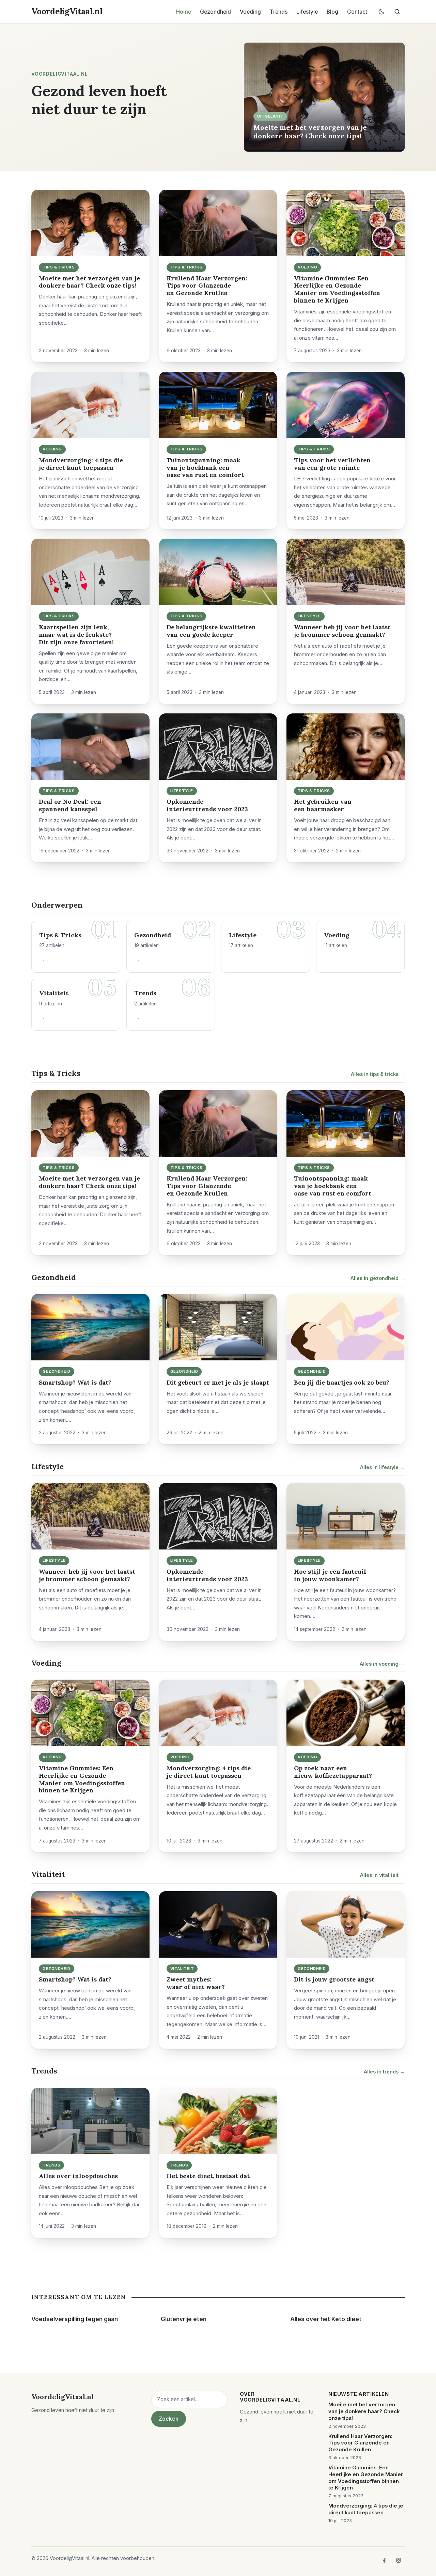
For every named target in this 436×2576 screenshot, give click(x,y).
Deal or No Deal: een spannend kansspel (70, 805)
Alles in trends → (384, 2072)
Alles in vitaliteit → (382, 1875)
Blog (332, 12)
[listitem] (384, 2560)
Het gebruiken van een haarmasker (323, 805)
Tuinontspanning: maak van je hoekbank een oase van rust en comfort (205, 468)
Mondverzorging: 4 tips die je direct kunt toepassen (81, 464)
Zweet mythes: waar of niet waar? (196, 1983)
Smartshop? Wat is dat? (75, 1382)
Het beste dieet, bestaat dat (208, 2176)
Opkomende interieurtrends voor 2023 (207, 805)
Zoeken (169, 2419)
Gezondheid (215, 12)
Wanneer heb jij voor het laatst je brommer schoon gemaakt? (342, 631)
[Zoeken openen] (397, 12)
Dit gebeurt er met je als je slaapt (218, 1382)
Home (184, 12)
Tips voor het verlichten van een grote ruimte (332, 464)
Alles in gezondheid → (378, 1278)
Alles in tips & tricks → (378, 1074)
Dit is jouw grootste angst (334, 1979)
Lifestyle (307, 12)
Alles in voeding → (382, 1664)
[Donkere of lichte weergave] (381, 12)
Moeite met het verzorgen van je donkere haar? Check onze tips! (310, 131)
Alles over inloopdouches (78, 2176)
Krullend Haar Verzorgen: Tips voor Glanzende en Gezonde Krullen (207, 286)
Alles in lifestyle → (382, 1467)
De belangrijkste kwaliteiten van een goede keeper (211, 631)
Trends (279, 12)
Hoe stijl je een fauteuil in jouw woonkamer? (330, 1575)
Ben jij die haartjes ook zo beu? (342, 1382)
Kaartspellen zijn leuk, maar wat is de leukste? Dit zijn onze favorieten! (76, 635)
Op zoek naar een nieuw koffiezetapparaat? (333, 1772)
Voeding (250, 12)
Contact (357, 12)
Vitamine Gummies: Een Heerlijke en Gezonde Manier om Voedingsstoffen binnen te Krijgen (337, 289)
